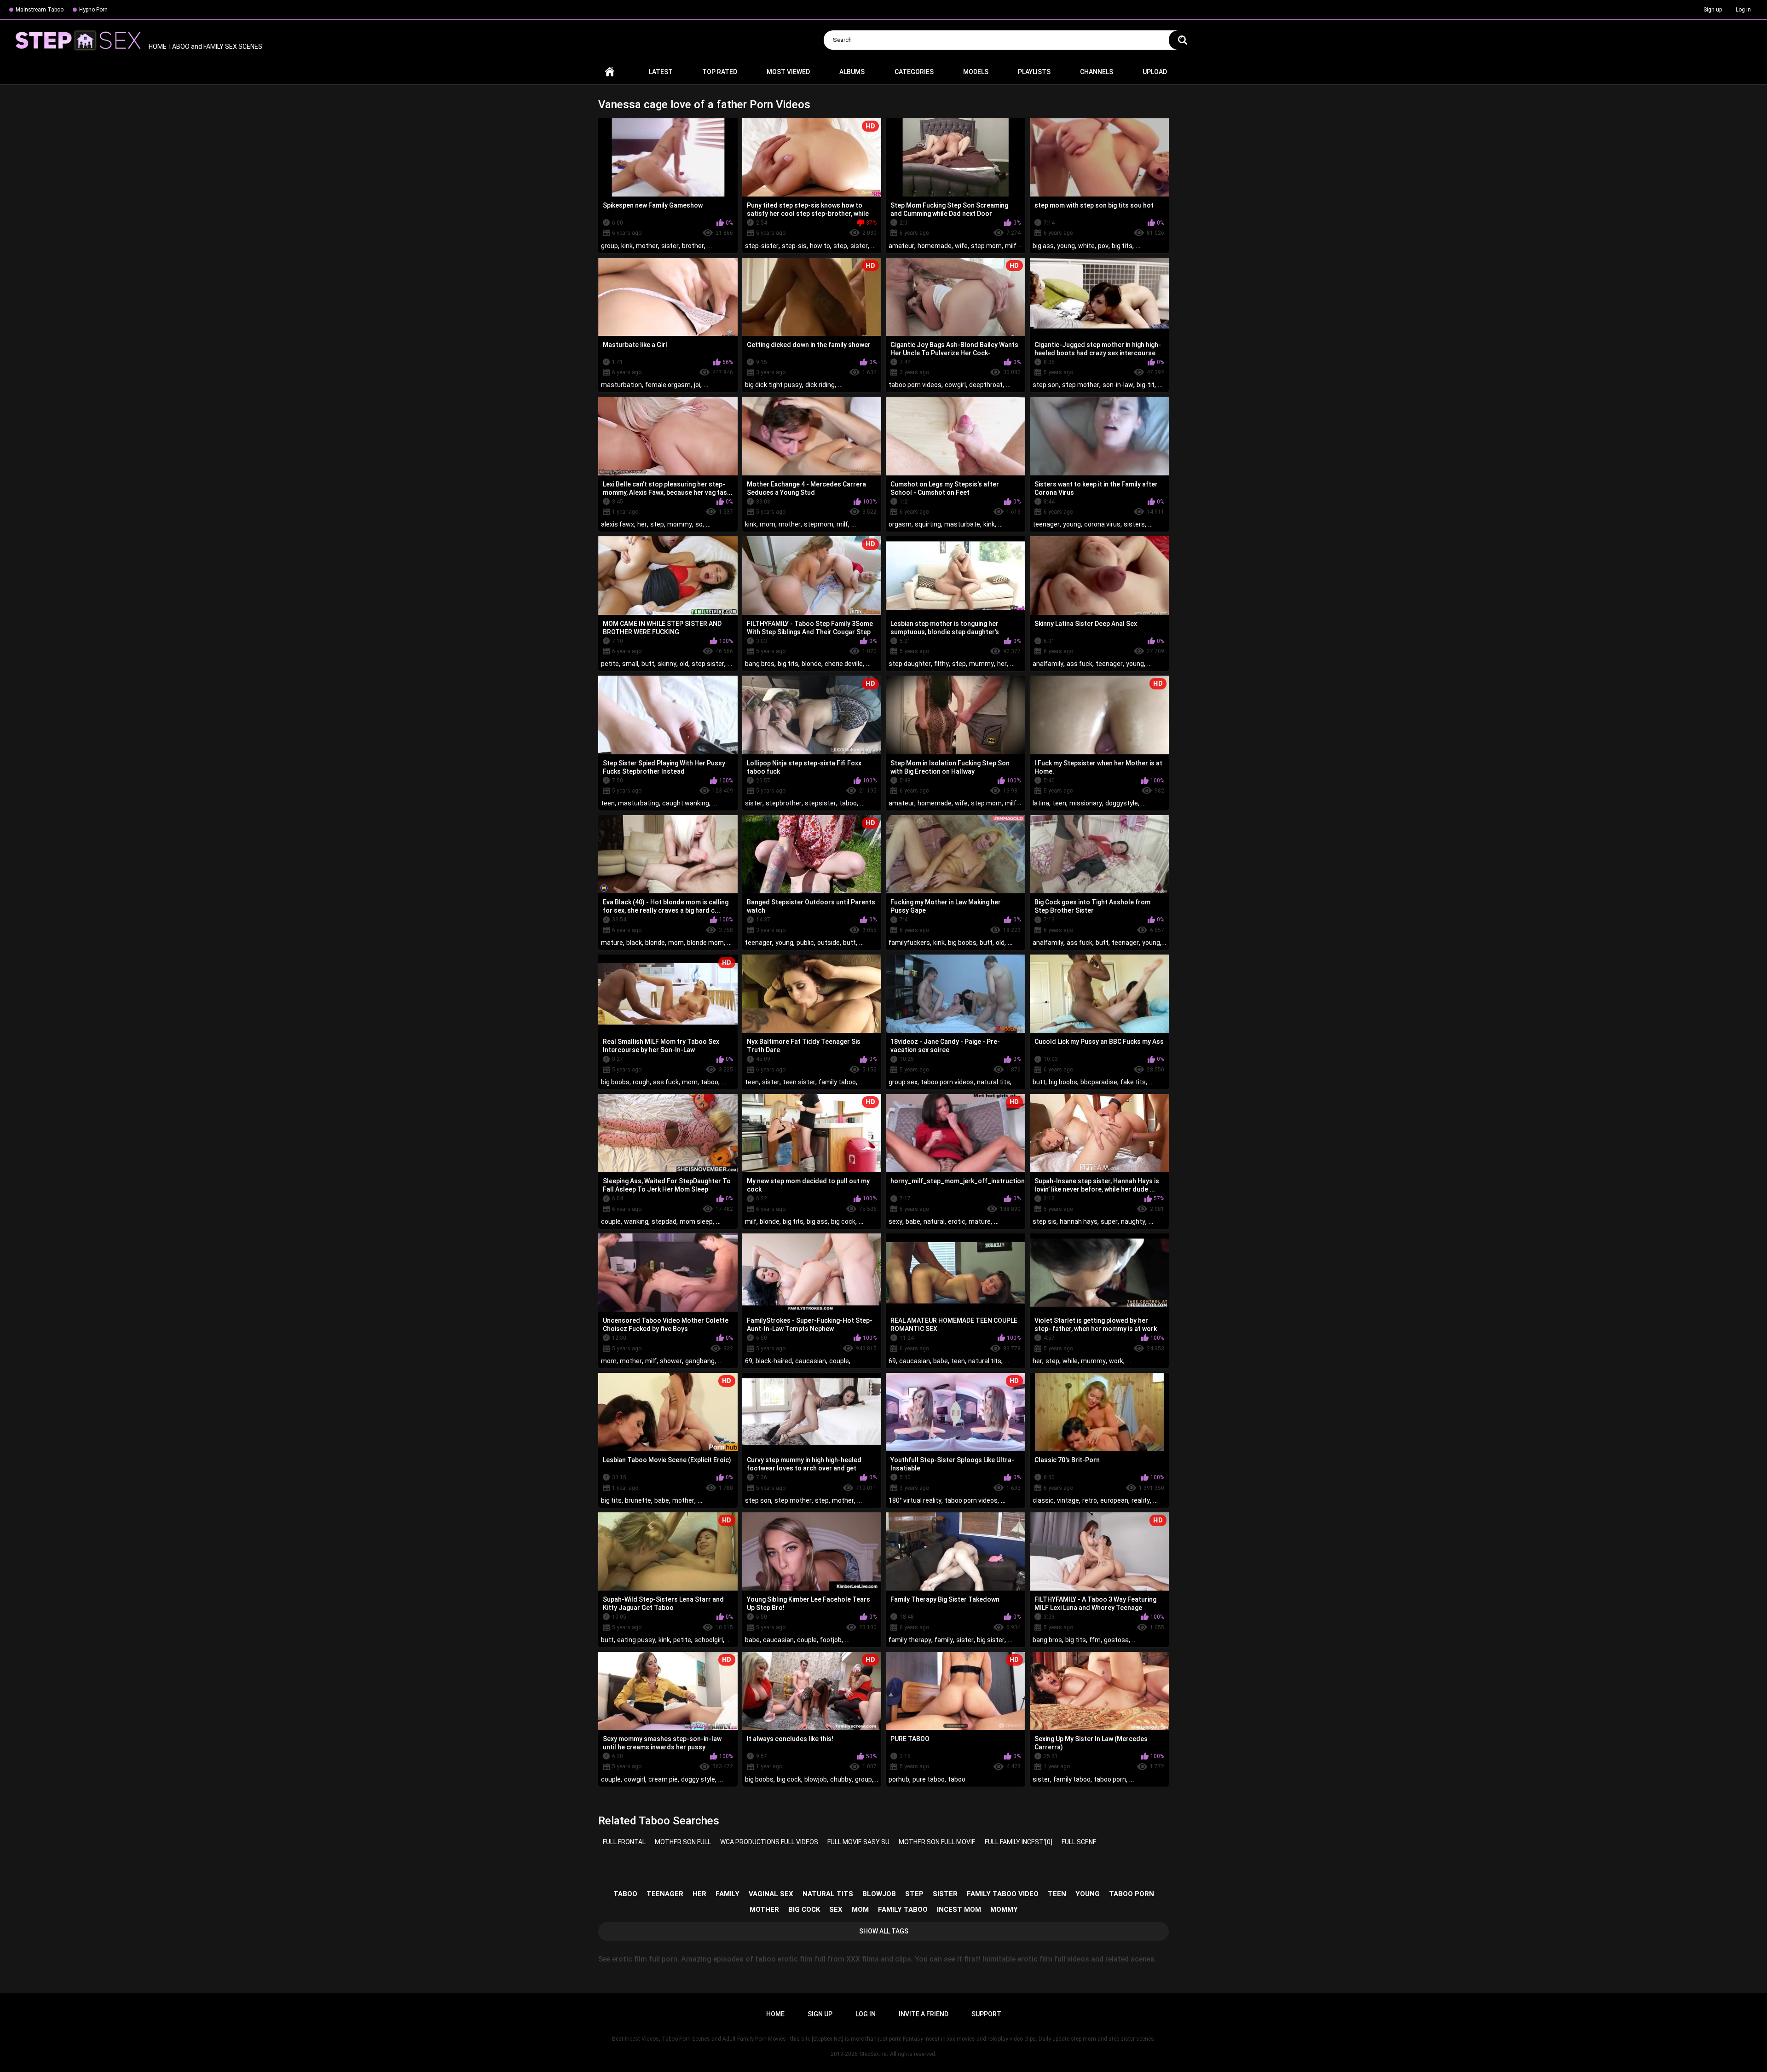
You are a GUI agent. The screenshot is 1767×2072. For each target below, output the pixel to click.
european (1114, 1500)
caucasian (811, 1361)
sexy (895, 1221)
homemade (935, 246)
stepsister (820, 803)
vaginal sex (771, 1894)
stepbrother (784, 803)
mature (612, 943)
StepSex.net (874, 2054)
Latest (661, 72)
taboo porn (1110, 1779)
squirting (928, 524)
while (1070, 1361)
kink (627, 246)
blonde (811, 664)
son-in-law (1118, 385)
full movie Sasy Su (858, 1842)
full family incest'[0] (1019, 1842)
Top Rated (720, 72)
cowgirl (955, 385)
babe (913, 1221)
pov (1103, 246)
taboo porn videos (915, 385)
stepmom (819, 524)
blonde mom (705, 943)
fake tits (1133, 1082)
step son (1046, 385)
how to (820, 246)
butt (648, 664)
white (1086, 246)
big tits (1122, 246)
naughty (1133, 1221)
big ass (1043, 246)
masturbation (621, 385)
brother (693, 246)
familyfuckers (909, 943)
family (944, 1640)
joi (697, 385)
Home (610, 72)
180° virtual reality (915, 1500)
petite (610, 664)
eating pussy (636, 1640)
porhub (899, 1779)
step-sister (762, 246)
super (1109, 1221)
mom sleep (696, 1221)
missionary (1086, 803)
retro (1090, 1500)
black (634, 943)
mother (647, 246)
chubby (841, 1779)
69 (749, 1361)
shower (671, 1361)
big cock (843, 1221)
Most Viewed (788, 72)
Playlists (1034, 72)
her (642, 524)
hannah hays (1079, 1221)
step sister (708, 664)
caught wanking (686, 803)
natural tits (993, 1082)
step (840, 246)
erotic (957, 1221)
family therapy (910, 1640)
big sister (991, 1640)
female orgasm (668, 385)
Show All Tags (884, 1931)
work (1116, 1361)
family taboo (837, 1082)
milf (1011, 246)
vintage (1068, 1500)
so (699, 524)
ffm (1095, 1640)
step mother (1081, 385)
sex (836, 1910)
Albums (852, 72)
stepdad (664, 1221)
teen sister (799, 1082)
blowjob (816, 1779)
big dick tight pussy (774, 385)
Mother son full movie (937, 1842)
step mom (986, 246)
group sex (903, 1082)
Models (976, 72)
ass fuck (1080, 664)
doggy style (698, 1779)
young (1066, 246)
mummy (982, 664)
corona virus (1102, 524)
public (805, 943)
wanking (636, 1221)
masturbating (638, 803)
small (630, 664)
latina (1041, 803)
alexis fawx (618, 524)
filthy (941, 664)
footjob (831, 1640)
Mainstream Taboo (40, 10)
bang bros (760, 664)
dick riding (820, 385)
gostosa (1116, 1640)
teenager (1046, 524)
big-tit (1146, 385)
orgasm (900, 524)
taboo (848, 803)
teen (608, 803)
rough (641, 1082)
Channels (1097, 72)
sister (670, 246)
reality (1141, 1500)
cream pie (663, 1779)
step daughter (910, 664)
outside (829, 943)
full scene (1079, 1842)
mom (768, 524)
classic (1043, 1500)
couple (611, 1221)
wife (961, 246)
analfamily (1048, 664)
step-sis (794, 246)
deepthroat (986, 385)
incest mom (959, 1910)
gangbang (700, 1361)
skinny (667, 664)
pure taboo (929, 1779)
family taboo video (1003, 1894)
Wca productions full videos (769, 1842)
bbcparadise (1099, 1082)
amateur (901, 246)
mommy (680, 524)
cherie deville (844, 664)
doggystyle (1122, 803)
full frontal (624, 1842)
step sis (1045, 1221)
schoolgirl (709, 1640)
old (684, 664)
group (609, 246)
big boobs (962, 943)
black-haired (774, 1361)
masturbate (962, 524)
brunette (638, 1500)
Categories (914, 72)
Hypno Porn (93, 10)
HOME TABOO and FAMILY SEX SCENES (205, 46)
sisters (1134, 524)
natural (934, 1221)
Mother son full (683, 1842)
